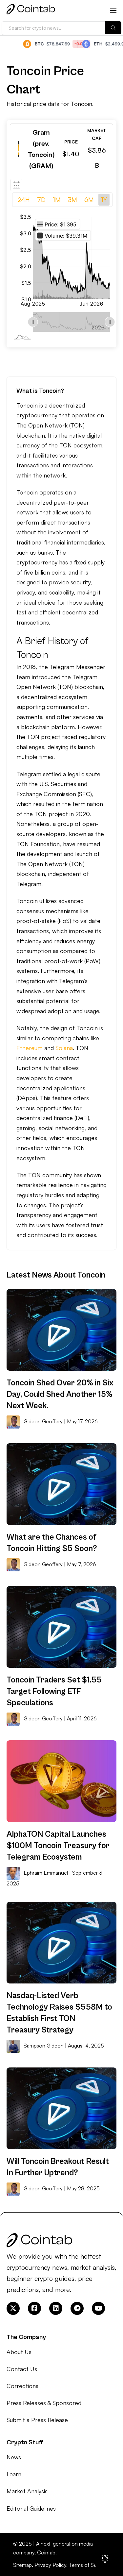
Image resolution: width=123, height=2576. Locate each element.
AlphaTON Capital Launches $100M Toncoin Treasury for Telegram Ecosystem (58, 1846)
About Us (19, 2352)
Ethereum (30, 1048)
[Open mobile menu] (113, 10)
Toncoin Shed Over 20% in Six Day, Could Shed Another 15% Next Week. (60, 1394)
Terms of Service (88, 2565)
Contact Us (22, 2369)
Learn (14, 2474)
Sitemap (22, 2565)
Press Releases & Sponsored (44, 2403)
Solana (64, 1048)
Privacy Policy (50, 2565)
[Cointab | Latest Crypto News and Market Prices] (31, 10)
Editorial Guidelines (31, 2508)
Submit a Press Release (37, 2420)
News (14, 2457)
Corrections (22, 2386)
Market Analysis (27, 2491)
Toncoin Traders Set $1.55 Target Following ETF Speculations (54, 1691)
